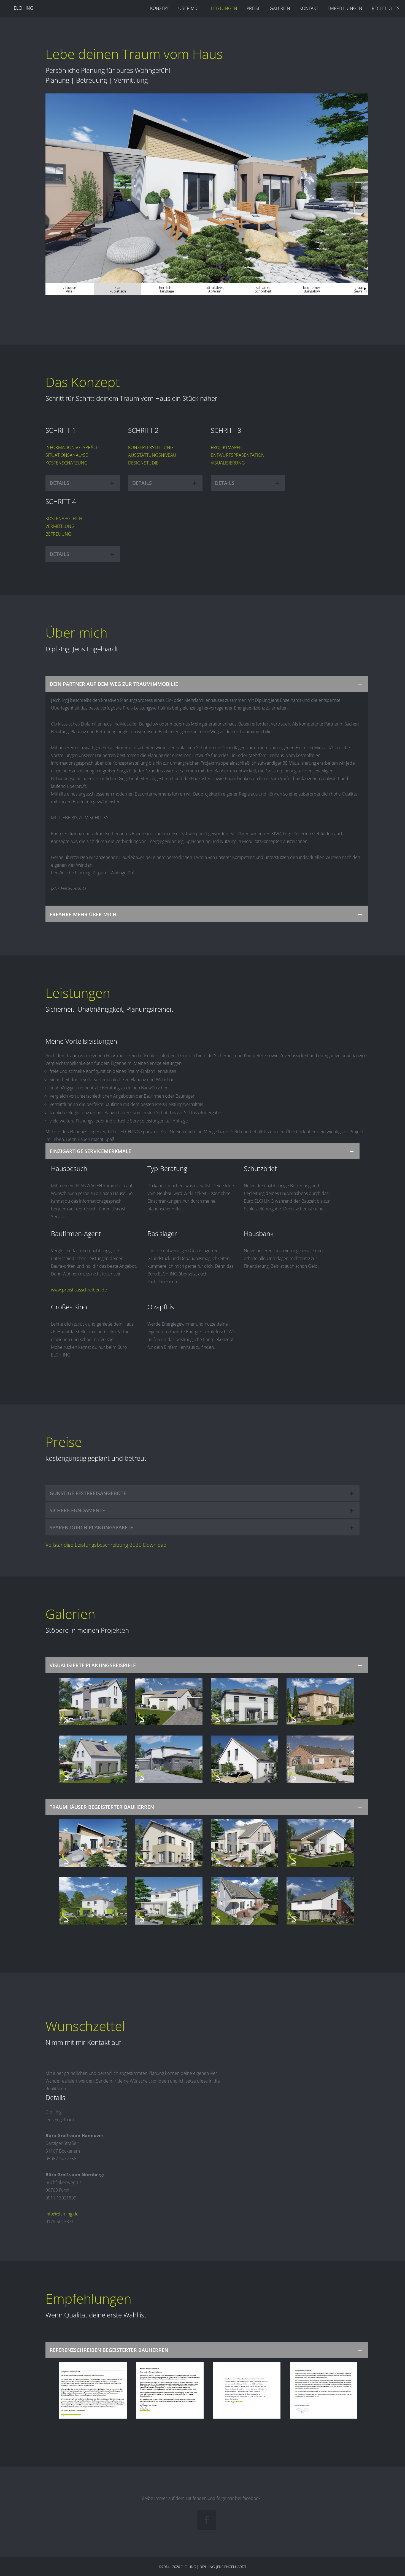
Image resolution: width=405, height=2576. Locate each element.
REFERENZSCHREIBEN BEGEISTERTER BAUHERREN (109, 2350)
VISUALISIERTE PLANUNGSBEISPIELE (93, 1665)
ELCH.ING (24, 8)
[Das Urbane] (169, 1759)
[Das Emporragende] (93, 1701)
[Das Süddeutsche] (169, 1843)
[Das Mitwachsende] (169, 1901)
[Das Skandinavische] (320, 1759)
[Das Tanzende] (245, 1843)
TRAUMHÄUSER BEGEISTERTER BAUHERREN (102, 1807)
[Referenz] (93, 2390)
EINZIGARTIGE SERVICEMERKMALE (90, 1151)
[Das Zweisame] (245, 1759)
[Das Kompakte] (169, 1701)
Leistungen (224, 8)
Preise (253, 8)
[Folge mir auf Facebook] (207, 2520)
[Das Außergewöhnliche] (93, 1901)
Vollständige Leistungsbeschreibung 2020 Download (106, 1545)
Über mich (190, 8)
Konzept (160, 8)
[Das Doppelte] (245, 1901)
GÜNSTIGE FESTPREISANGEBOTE (88, 1493)
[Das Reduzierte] (93, 1759)
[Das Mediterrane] (320, 1701)
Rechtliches (386, 8)
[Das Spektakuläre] (320, 1901)
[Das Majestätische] (245, 1701)
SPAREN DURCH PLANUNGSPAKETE (91, 1527)
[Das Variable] (320, 1843)
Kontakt (309, 8)
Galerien (280, 8)
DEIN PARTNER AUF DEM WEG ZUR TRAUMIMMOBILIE (114, 684)
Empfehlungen (345, 8)
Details (59, 483)
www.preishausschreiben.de (79, 1290)
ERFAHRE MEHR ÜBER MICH (83, 914)
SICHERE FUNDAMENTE (77, 1510)
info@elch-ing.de (62, 2214)
